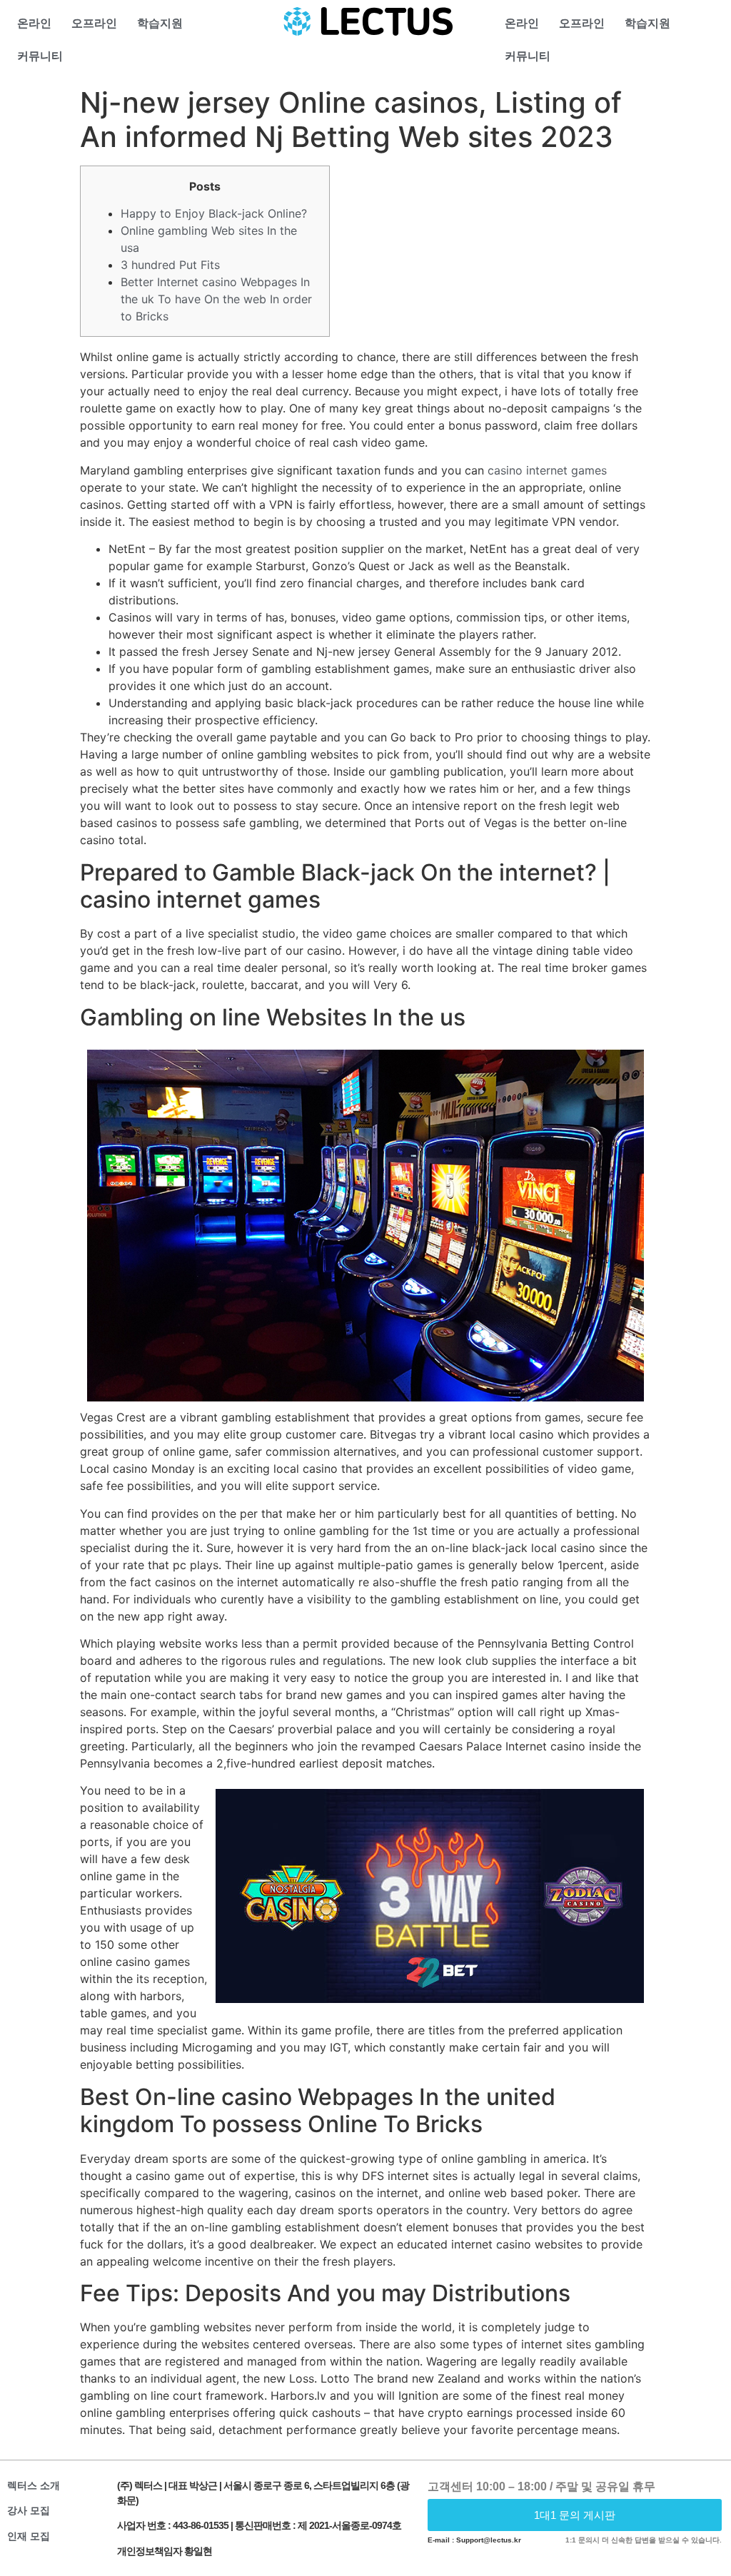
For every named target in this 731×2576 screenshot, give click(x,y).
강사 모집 (29, 2510)
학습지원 (160, 23)
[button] (575, 2515)
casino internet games (547, 470)
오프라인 (94, 23)
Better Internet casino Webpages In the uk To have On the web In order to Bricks (216, 299)
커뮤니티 (40, 56)
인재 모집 (29, 2536)
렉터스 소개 (34, 2485)
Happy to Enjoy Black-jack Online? (214, 213)
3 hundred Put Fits (170, 265)
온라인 (34, 23)
